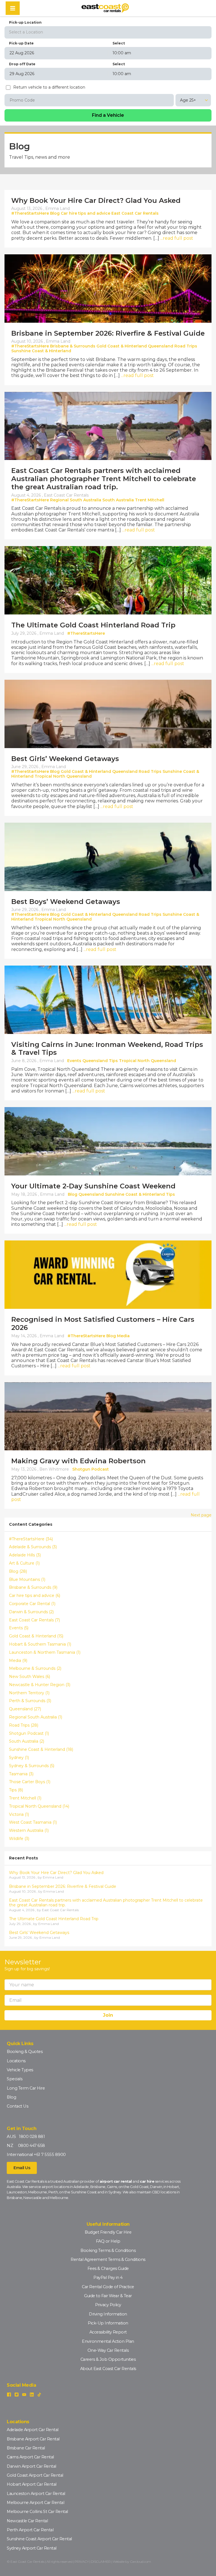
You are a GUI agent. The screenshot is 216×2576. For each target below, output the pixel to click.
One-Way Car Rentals (108, 2350)
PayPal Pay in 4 (108, 2277)
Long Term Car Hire (26, 2088)
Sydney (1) (19, 1758)
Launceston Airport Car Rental (36, 2494)
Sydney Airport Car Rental (32, 2548)
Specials (14, 2079)
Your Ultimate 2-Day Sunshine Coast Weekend (93, 1186)
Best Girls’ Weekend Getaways (65, 759)
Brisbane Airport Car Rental (33, 2439)
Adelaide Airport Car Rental (33, 2430)
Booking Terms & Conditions (108, 2250)
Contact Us (17, 2106)
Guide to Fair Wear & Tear (108, 2296)
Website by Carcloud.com (132, 2562)
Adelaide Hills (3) (25, 1555)
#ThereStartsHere (30, 213)
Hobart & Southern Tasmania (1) (40, 1644)
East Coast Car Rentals (135, 213)
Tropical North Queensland (63, 776)
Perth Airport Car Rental (30, 2530)
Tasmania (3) (21, 1774)
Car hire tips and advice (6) (35, 1596)
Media (123, 1336)
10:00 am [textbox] (122, 53)
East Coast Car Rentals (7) (34, 1620)
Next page (201, 1515)
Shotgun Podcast (91, 1469)
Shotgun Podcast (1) (29, 1734)
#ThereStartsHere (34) (31, 1539)
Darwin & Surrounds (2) (31, 1612)
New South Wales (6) (30, 1677)
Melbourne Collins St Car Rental (37, 2512)
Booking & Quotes (25, 2052)
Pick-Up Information (108, 2323)
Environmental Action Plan (108, 2341)
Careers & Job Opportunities (108, 2359)
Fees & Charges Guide (108, 2268)
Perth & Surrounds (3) (30, 1701)
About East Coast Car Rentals (108, 2369)
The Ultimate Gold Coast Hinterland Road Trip (93, 625)
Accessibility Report (108, 2332)
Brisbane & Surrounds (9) (33, 1587)
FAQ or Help (108, 2241)
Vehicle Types (20, 2070)
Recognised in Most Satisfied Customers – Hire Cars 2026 (103, 1323)
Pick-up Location (25, 22)
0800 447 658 (31, 2146)
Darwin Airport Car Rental (31, 2466)
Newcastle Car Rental (27, 2521)
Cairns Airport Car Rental (30, 2457)
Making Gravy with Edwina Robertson (78, 1461)
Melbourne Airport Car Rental (35, 2503)
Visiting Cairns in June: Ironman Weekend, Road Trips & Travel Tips (107, 1049)
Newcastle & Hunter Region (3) (40, 1685)
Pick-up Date (21, 43)
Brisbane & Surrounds (73, 346)
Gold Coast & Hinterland (122, 346)
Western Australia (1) (29, 1831)
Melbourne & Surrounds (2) (35, 1669)
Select (119, 43)
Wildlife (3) (19, 1839)
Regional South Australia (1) (36, 1717)
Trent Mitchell (150, 500)
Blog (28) (18, 1571)
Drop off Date (22, 64)
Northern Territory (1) (29, 1693)
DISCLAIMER (101, 2562)
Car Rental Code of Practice (108, 2287)
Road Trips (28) (24, 1725)
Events (74, 1061)
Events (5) (19, 1628)
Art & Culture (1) (24, 1563)
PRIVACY (82, 2562)
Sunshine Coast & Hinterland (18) (41, 1750)
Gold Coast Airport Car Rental (35, 2475)
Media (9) (18, 1661)
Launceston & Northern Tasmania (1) (45, 1652)
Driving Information (108, 2314)
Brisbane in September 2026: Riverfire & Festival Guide (108, 333)
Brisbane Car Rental (26, 2448)
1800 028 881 (32, 2137)
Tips (113, 1061)
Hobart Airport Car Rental (32, 2484)
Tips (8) (16, 1790)
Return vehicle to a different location (49, 87)
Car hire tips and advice (85, 213)
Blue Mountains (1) (27, 1580)
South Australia (118, 500)
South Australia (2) (27, 1741)
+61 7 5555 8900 (50, 2155)
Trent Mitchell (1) (25, 1798)
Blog (55, 213)
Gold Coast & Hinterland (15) (36, 1636)
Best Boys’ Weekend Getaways (66, 902)
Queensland (161, 346)
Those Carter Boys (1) (30, 1782)
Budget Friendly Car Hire (108, 2232)
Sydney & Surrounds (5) (32, 1766)
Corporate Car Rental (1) (32, 1604)
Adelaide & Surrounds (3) (33, 1547)
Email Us (22, 2168)
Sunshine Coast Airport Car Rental (39, 2539)
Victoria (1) (19, 1815)
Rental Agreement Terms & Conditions (108, 2259)
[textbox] (108, 32)
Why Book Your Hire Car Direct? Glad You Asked (96, 200)
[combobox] (108, 32)
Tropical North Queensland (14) (39, 1806)
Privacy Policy (108, 2305)
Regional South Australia (76, 500)
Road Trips (186, 346)
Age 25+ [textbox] (188, 100)
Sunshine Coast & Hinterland (41, 351)
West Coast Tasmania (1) (33, 1822)
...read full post (177, 238)
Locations (16, 2061)
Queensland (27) (25, 1709)
